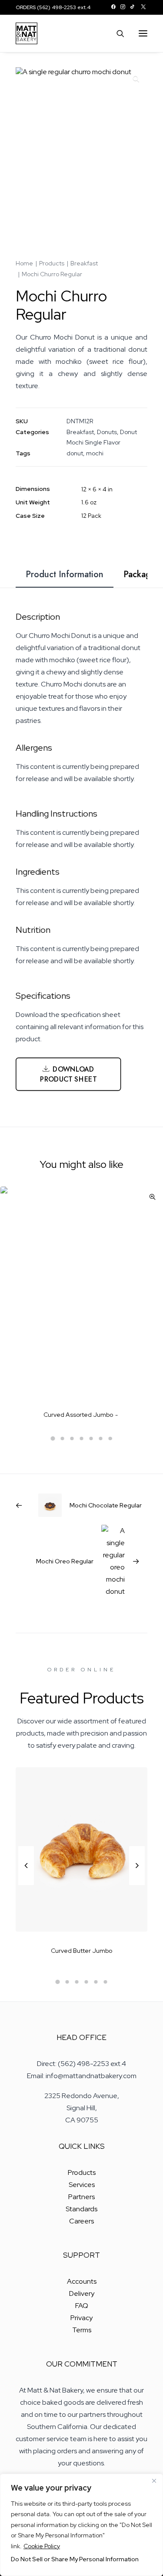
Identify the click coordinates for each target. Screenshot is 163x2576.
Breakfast (84, 263)
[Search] (116, 33)
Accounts (82, 2281)
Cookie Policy (42, 2546)
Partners (81, 2197)
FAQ (82, 2306)
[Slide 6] (101, 1438)
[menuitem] (113, 7)
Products (52, 263)
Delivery (82, 2293)
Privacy (81, 2318)
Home (24, 263)
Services (82, 2185)
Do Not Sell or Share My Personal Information (75, 2559)
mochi (95, 453)
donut (75, 453)
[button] (113, 7)
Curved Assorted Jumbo (78, 1415)
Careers (81, 2221)
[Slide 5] (91, 1438)
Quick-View (152, 1197)
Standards (81, 2209)
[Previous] (26, 1885)
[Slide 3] (72, 1438)
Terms (82, 2330)
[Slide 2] (63, 1438)
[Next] (137, 1885)
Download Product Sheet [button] (68, 1074)
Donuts (107, 432)
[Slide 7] (110, 1438)
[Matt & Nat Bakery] (27, 33)
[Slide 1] (53, 1438)
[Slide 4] (82, 1438)
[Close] (154, 2481)
